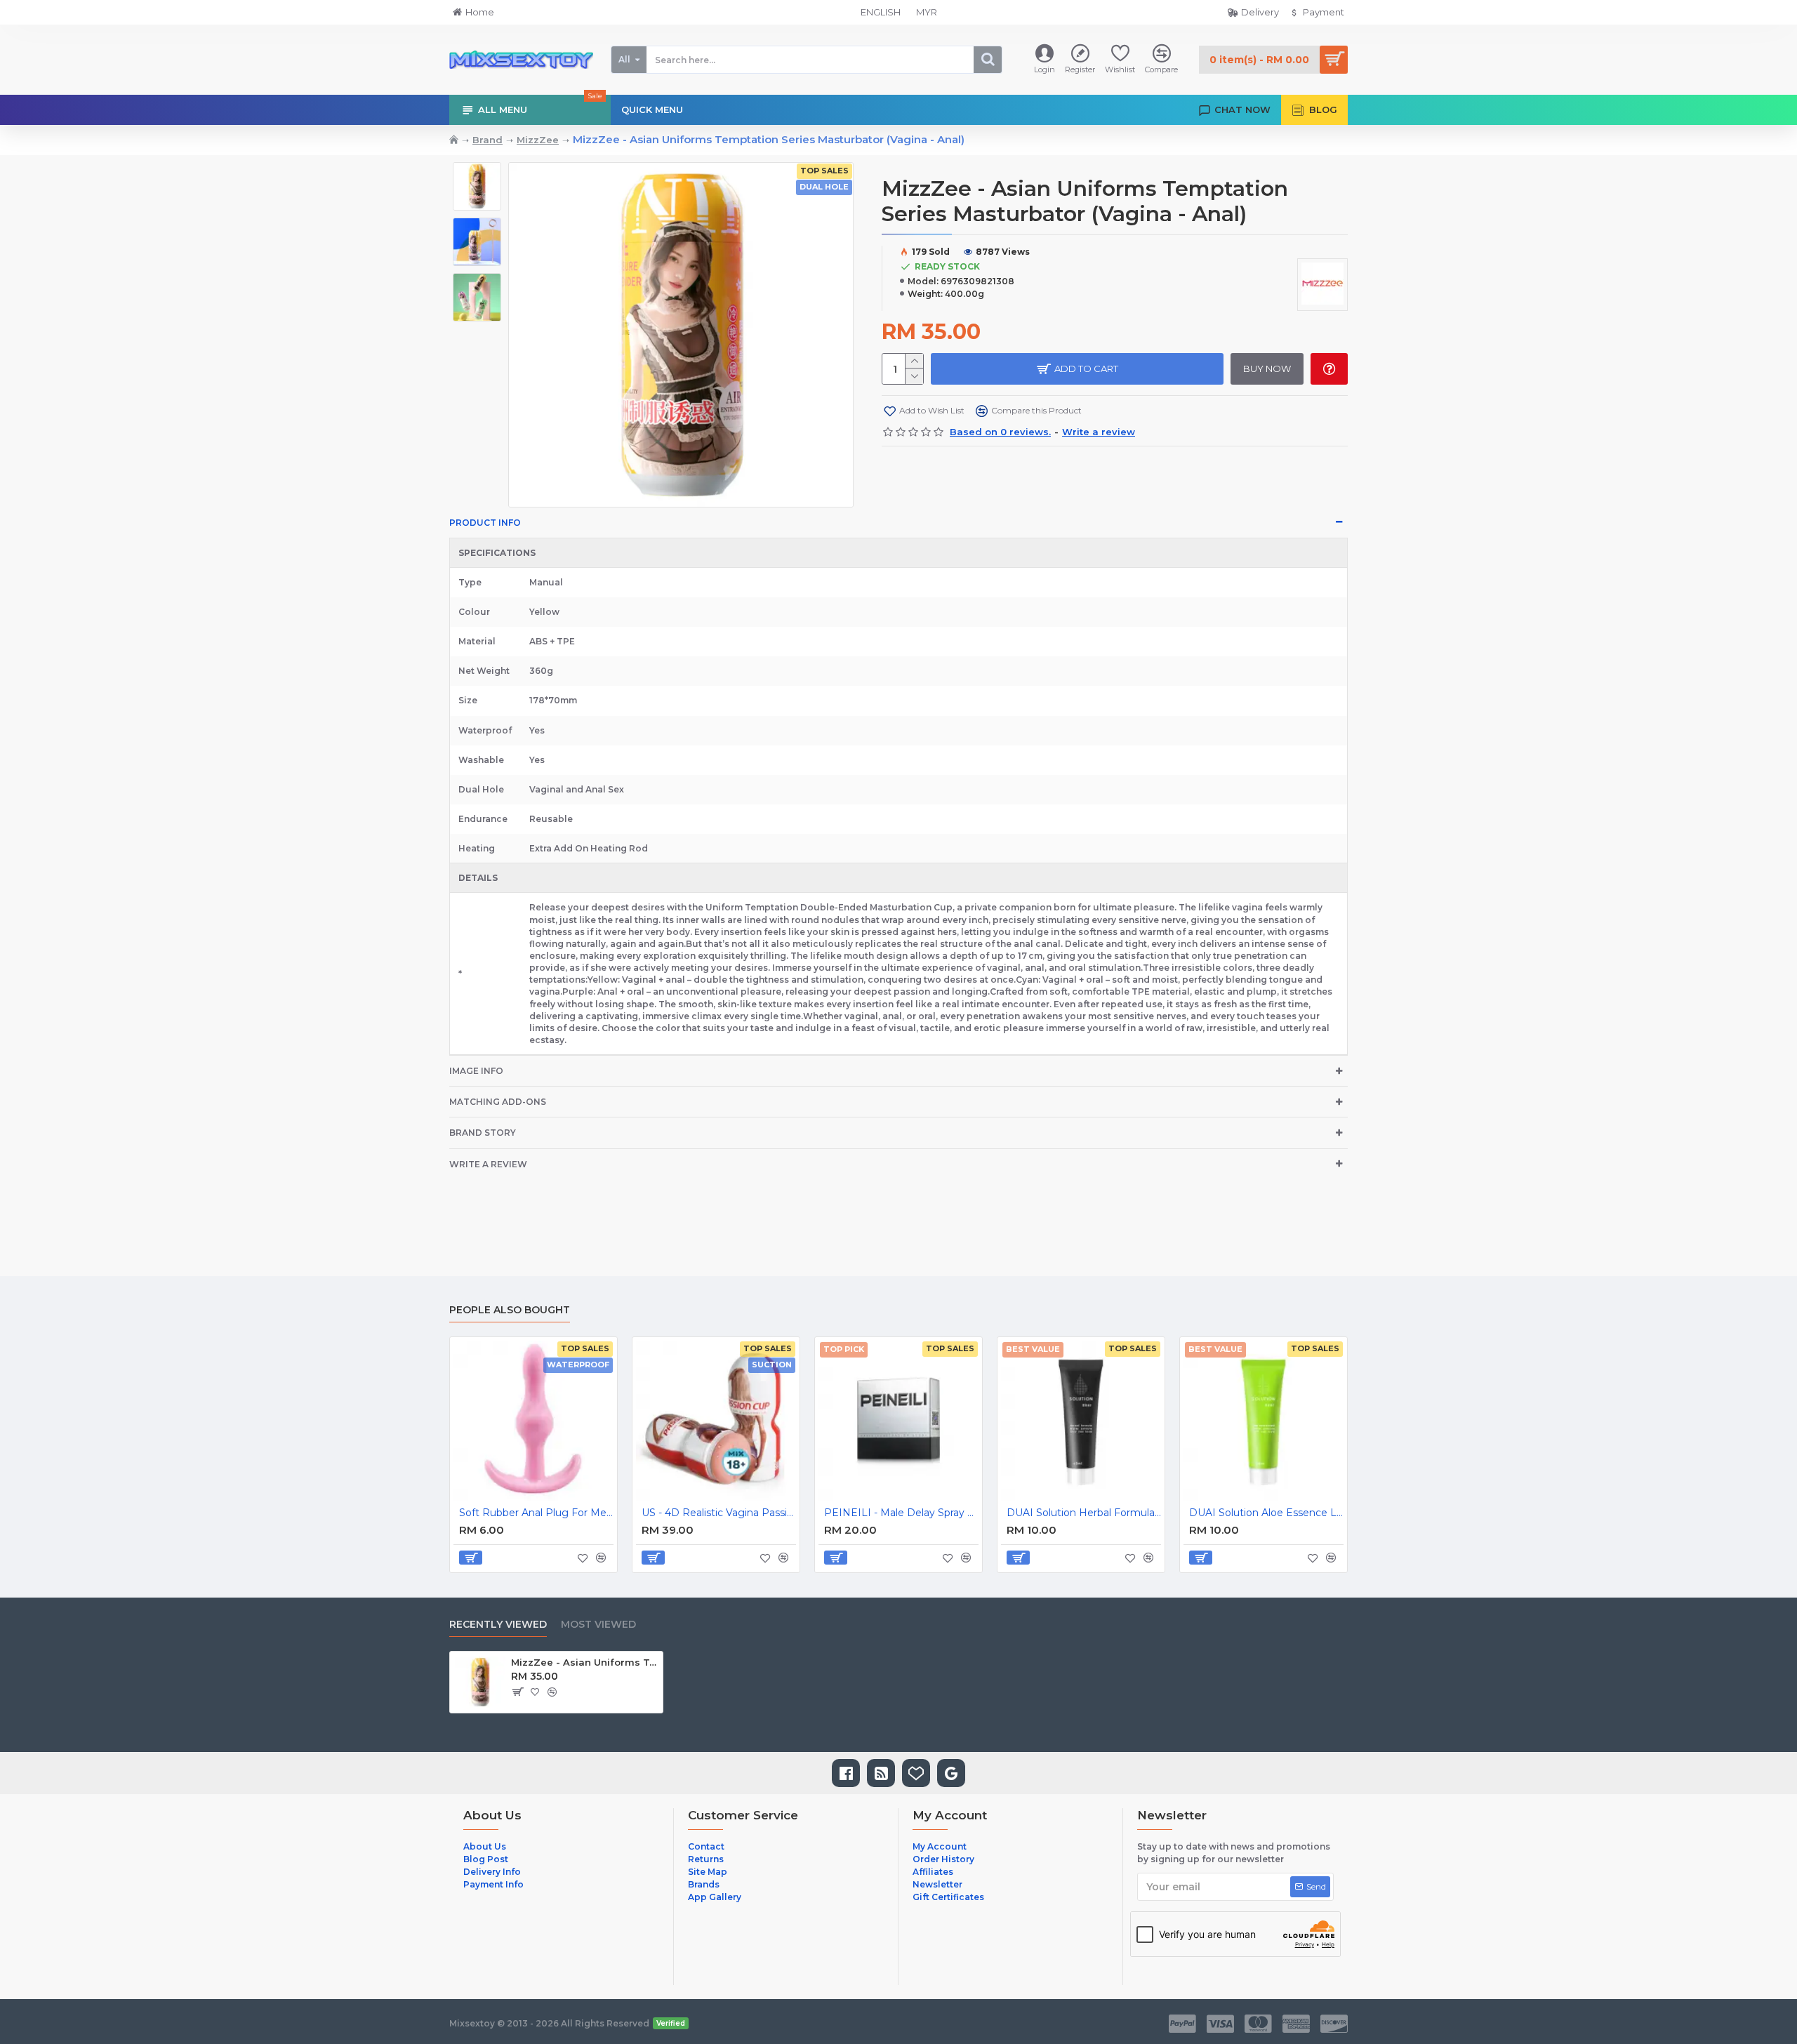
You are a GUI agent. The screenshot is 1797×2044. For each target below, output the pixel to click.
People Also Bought (510, 1310)
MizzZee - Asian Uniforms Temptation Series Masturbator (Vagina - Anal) (584, 1662)
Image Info (476, 1071)
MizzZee (538, 140)
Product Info (485, 523)
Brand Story (483, 1133)
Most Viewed (598, 1625)
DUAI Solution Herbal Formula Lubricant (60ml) (1084, 1513)
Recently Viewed (498, 1625)
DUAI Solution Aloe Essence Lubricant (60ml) (1266, 1513)
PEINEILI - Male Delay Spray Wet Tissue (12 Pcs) (901, 1513)
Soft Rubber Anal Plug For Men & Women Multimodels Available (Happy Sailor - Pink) (536, 1513)
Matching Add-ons (498, 1102)
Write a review (488, 1164)
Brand (488, 140)
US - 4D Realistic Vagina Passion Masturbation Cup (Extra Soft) (719, 1513)
